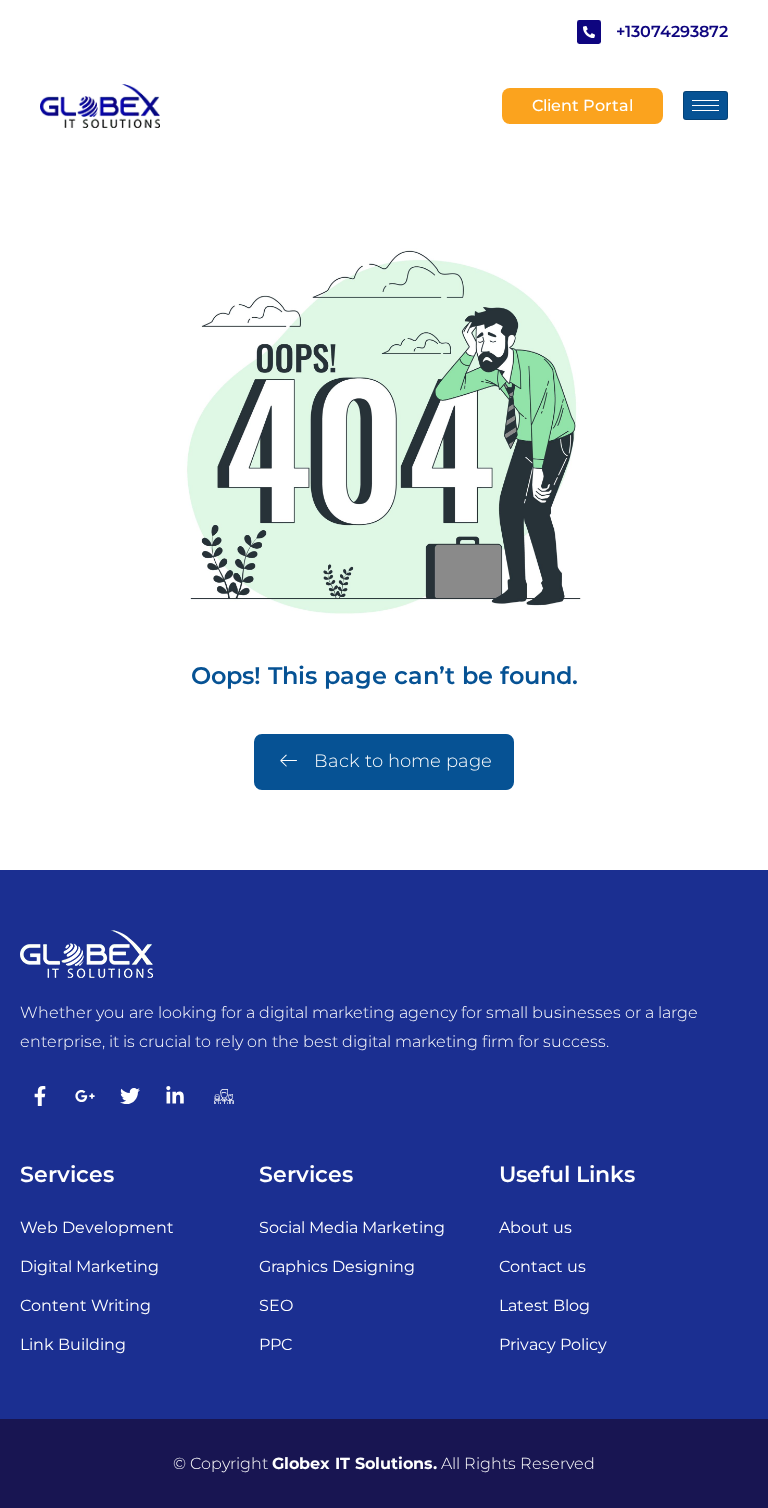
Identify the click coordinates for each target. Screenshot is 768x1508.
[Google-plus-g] (85, 1096)
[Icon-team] (220, 1096)
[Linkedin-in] (175, 1096)
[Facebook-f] (40, 1096)
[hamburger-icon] (705, 105)
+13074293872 (672, 31)
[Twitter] (130, 1096)
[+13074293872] (589, 32)
